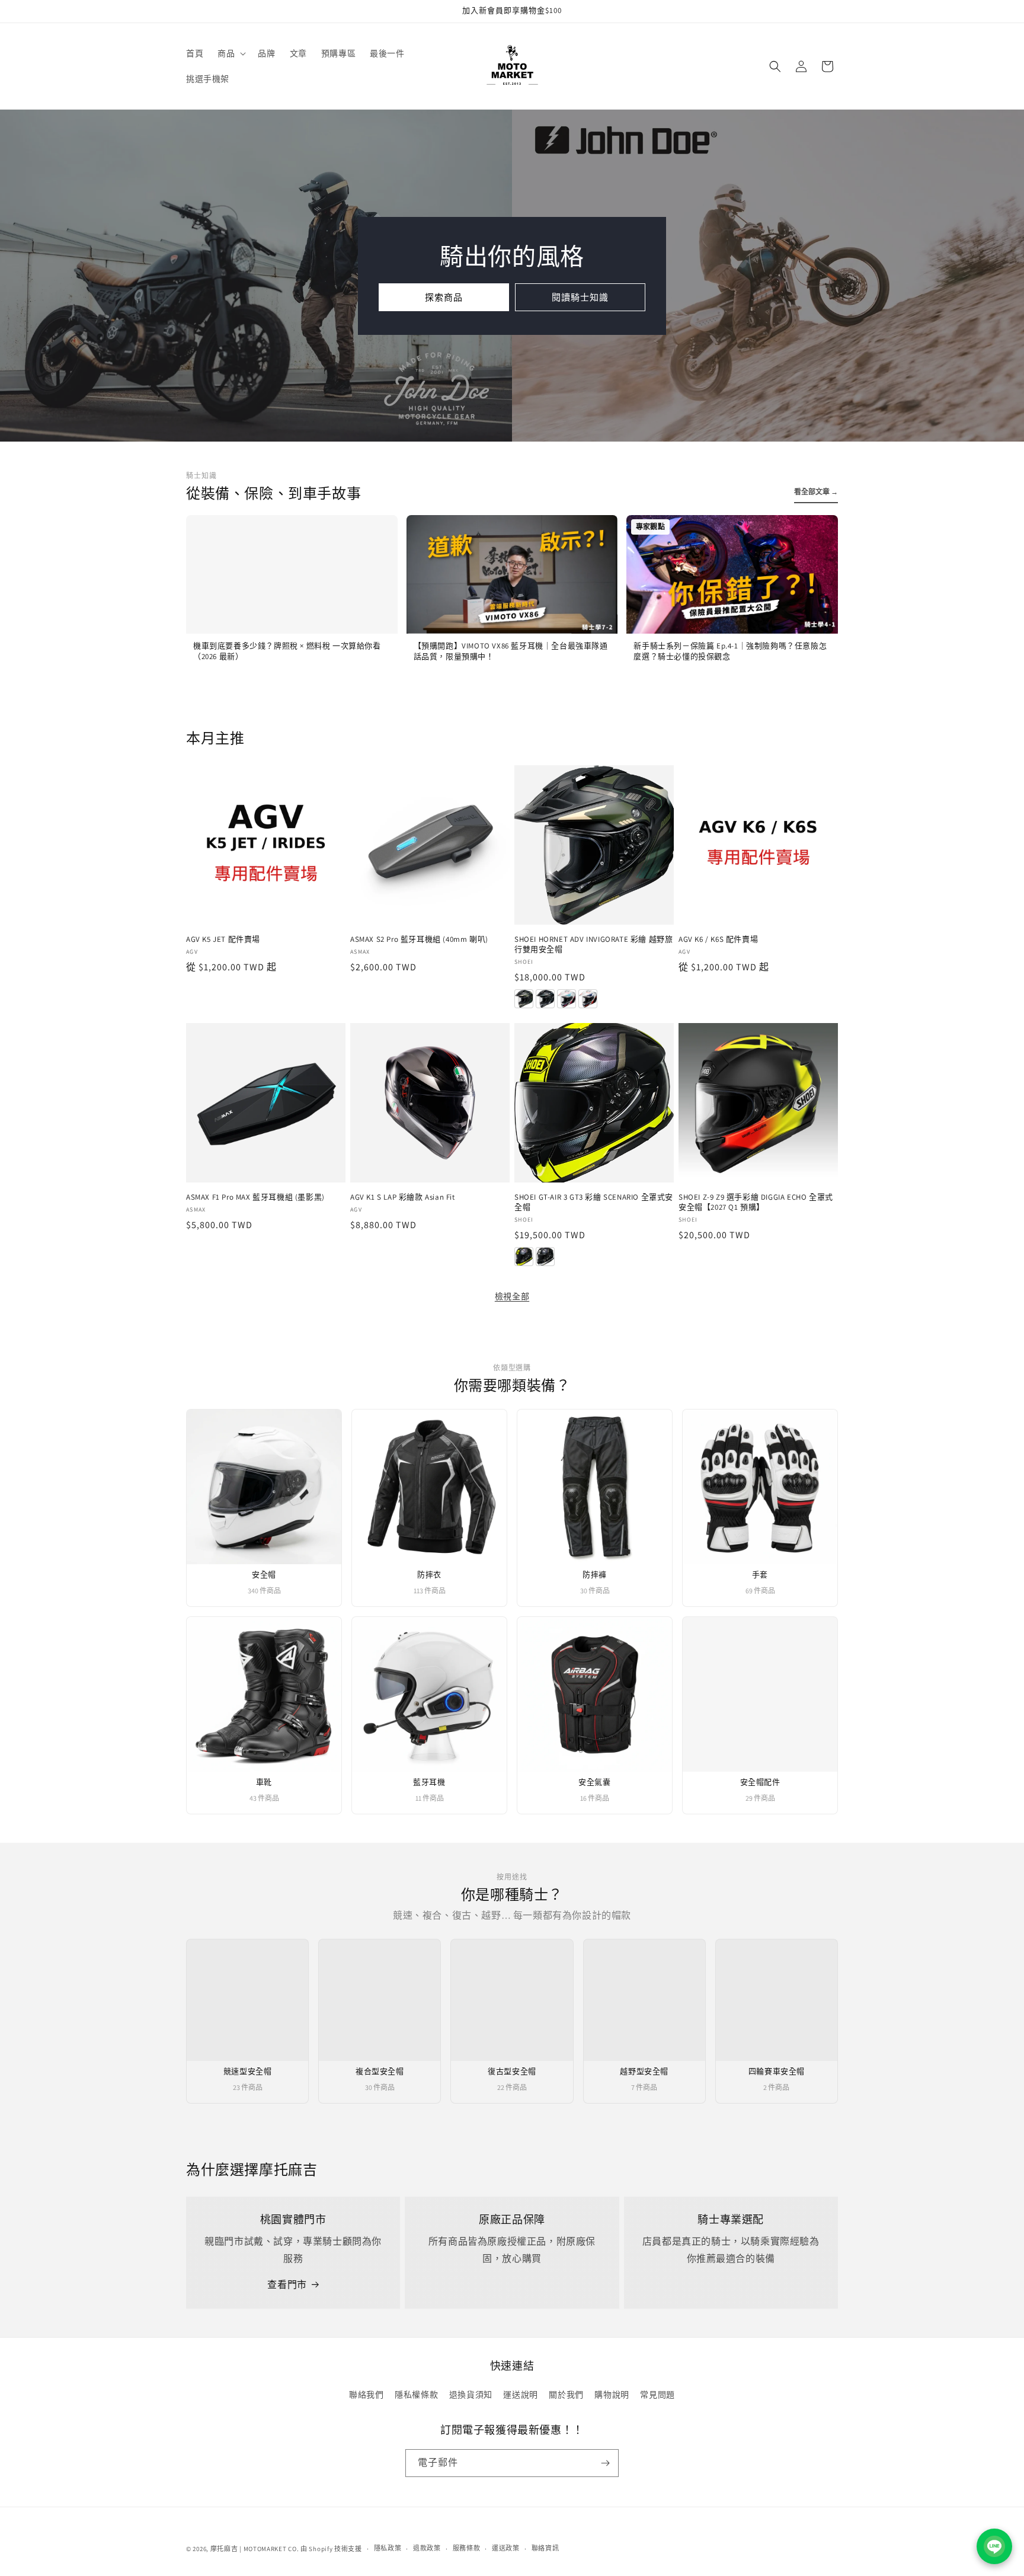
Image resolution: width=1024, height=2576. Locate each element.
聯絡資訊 (545, 2548)
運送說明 (520, 2395)
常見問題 (657, 2395)
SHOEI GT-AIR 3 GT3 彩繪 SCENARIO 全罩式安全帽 (594, 1202)
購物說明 (612, 2395)
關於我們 (566, 2395)
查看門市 (287, 2285)
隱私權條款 (416, 2395)
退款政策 (427, 2548)
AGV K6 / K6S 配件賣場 (718, 939)
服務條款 (467, 2548)
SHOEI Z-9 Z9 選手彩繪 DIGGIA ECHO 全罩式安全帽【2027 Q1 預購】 (756, 1202)
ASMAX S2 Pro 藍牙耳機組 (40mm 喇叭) (419, 939)
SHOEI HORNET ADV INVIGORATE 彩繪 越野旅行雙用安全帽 (593, 945)
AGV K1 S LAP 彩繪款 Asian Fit (403, 1197)
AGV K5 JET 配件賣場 (223, 939)
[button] (231, 53)
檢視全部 (512, 1296)
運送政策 (506, 2548)
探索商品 (444, 297)
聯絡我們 (366, 2395)
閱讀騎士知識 (580, 297)
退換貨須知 (471, 2395)
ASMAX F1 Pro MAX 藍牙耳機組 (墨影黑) (255, 1197)
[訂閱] (605, 2463)
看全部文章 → (816, 492)
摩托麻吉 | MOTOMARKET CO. (255, 2549)
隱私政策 (388, 2548)
